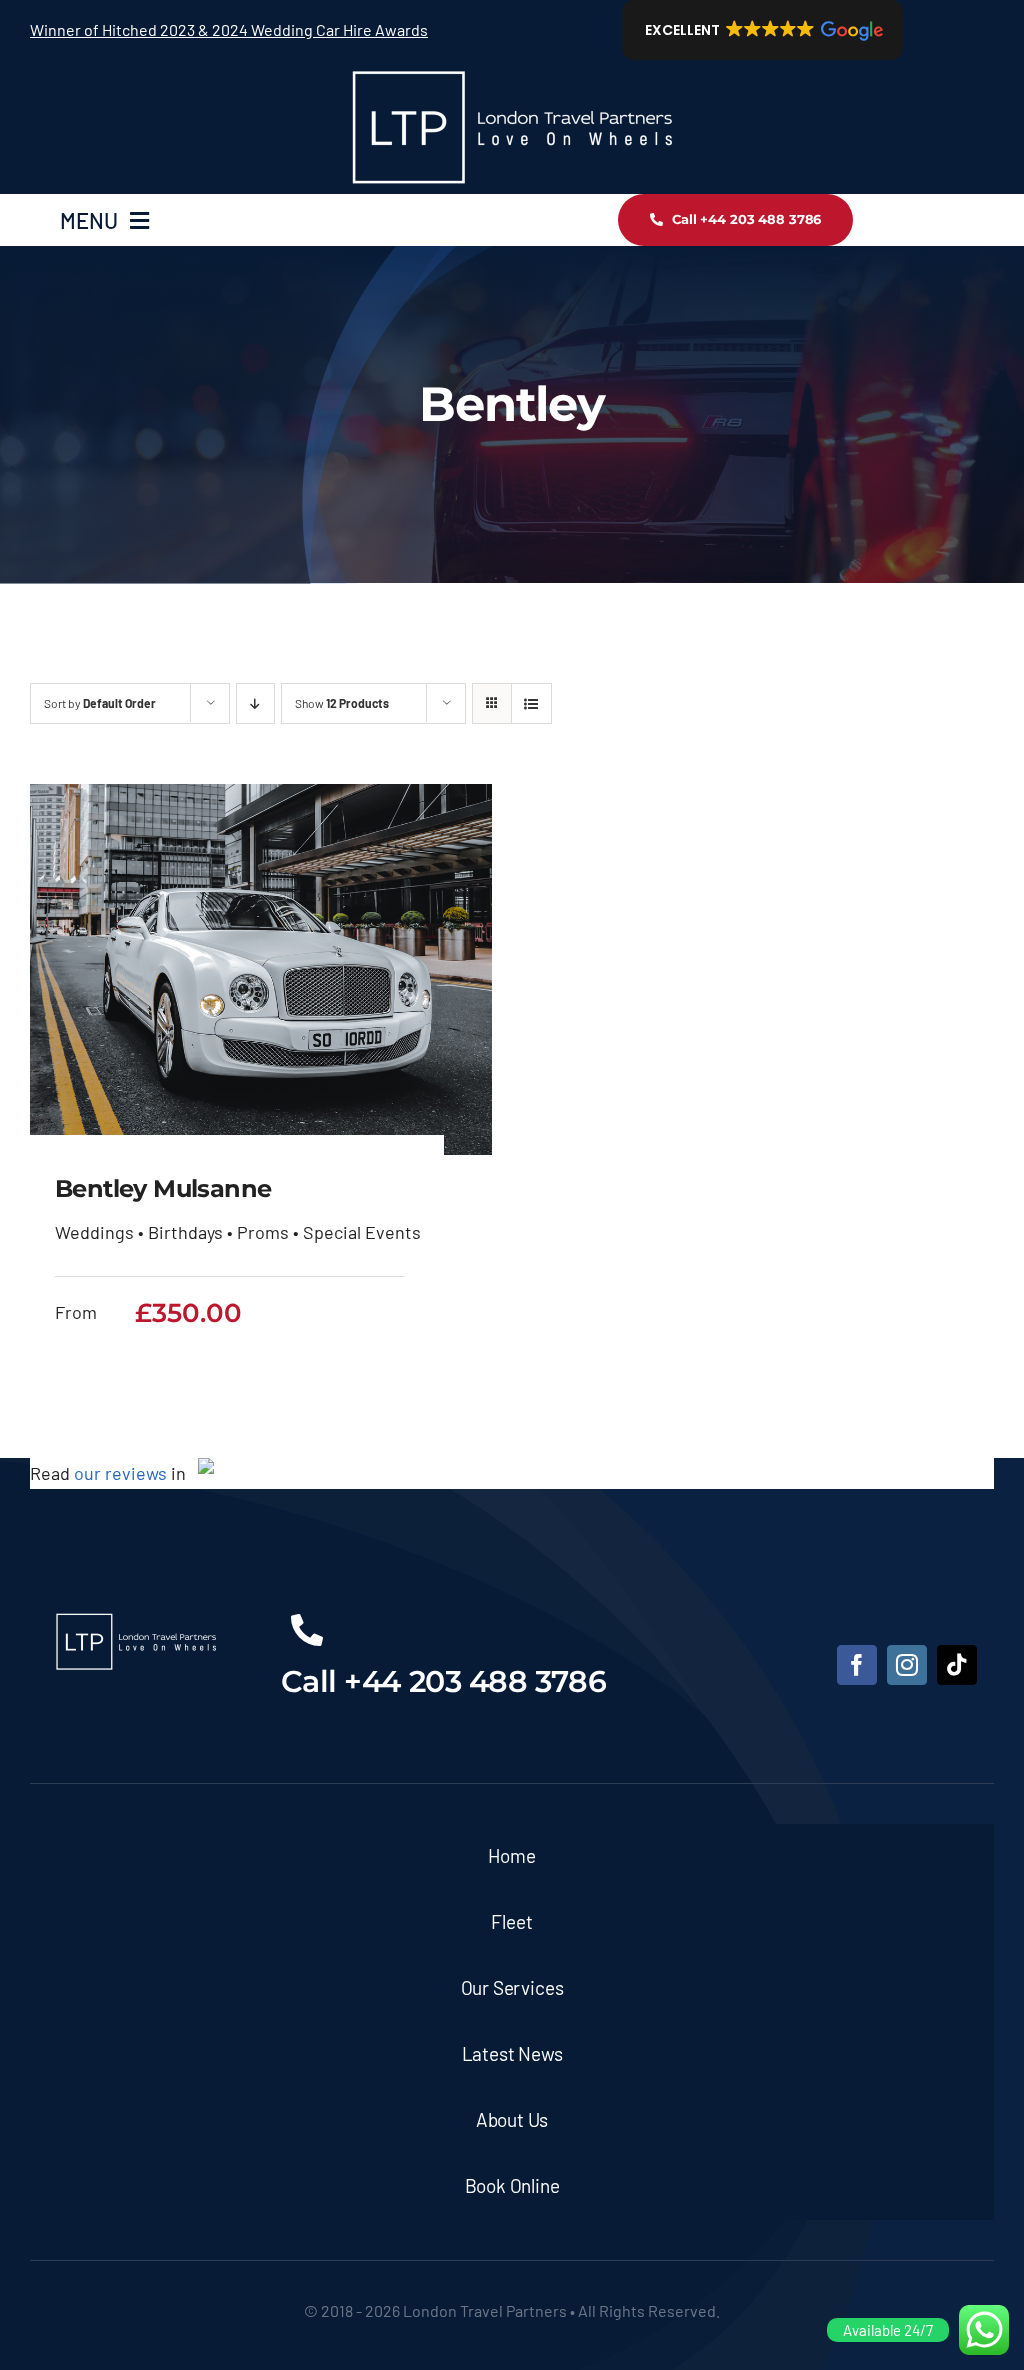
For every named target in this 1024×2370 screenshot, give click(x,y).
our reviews (120, 1473)
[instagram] (907, 1665)
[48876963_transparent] (512, 69)
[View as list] (531, 703)
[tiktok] (957, 1665)
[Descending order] (255, 703)
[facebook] (857, 1665)
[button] (762, 30)
